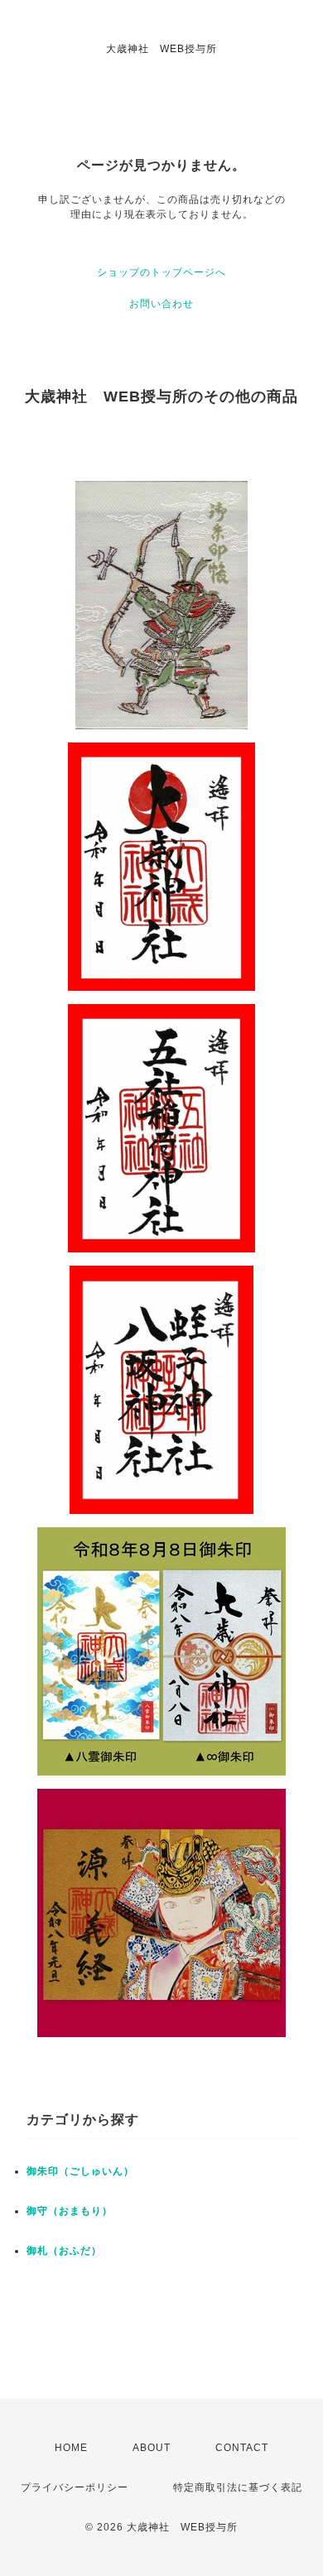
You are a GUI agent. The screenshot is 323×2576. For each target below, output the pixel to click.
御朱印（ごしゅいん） (80, 2171)
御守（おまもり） (70, 2211)
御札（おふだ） (64, 2251)
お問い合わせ (161, 304)
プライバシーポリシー (75, 2487)
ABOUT (152, 2448)
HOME (71, 2448)
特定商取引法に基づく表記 (238, 2487)
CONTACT (242, 2448)
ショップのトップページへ (161, 272)
